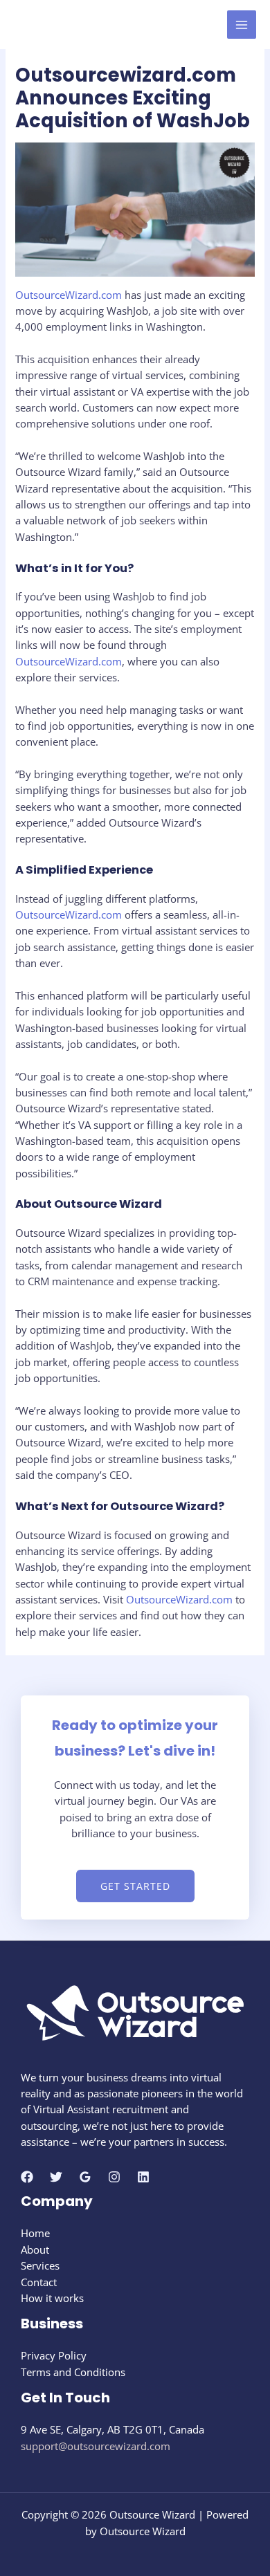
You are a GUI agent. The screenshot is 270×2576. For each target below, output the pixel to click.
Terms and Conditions (73, 2372)
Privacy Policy (54, 2355)
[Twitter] (56, 2177)
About (35, 2250)
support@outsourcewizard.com (96, 2446)
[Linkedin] (143, 2177)
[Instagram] (114, 2177)
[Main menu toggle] (242, 25)
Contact (39, 2282)
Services (40, 2265)
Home (35, 2233)
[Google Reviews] (85, 2177)
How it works (52, 2298)
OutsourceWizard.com (69, 295)
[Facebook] (27, 2177)
